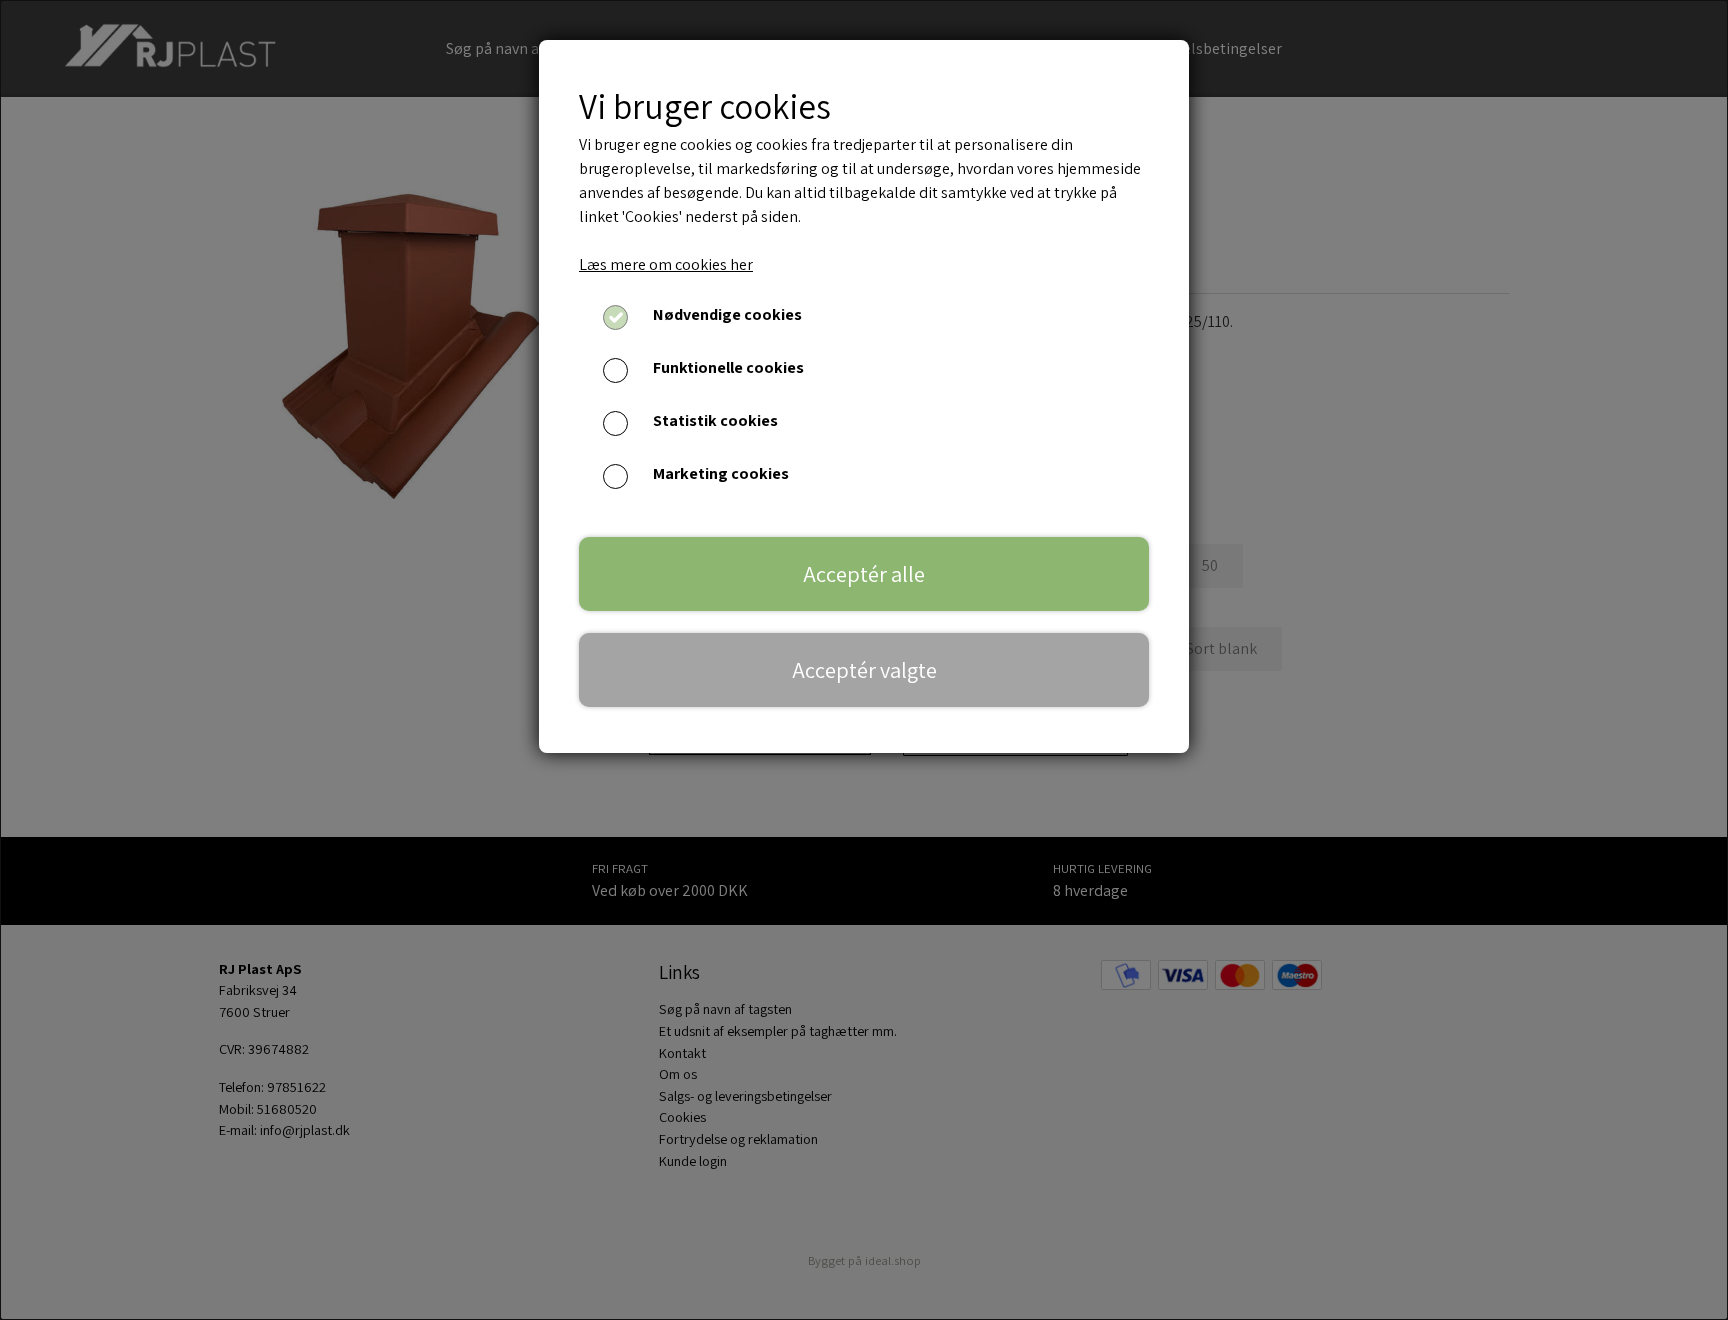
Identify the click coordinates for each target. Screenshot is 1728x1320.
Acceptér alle (864, 573)
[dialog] (864, 660)
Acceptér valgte (864, 669)
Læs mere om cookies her (666, 264)
